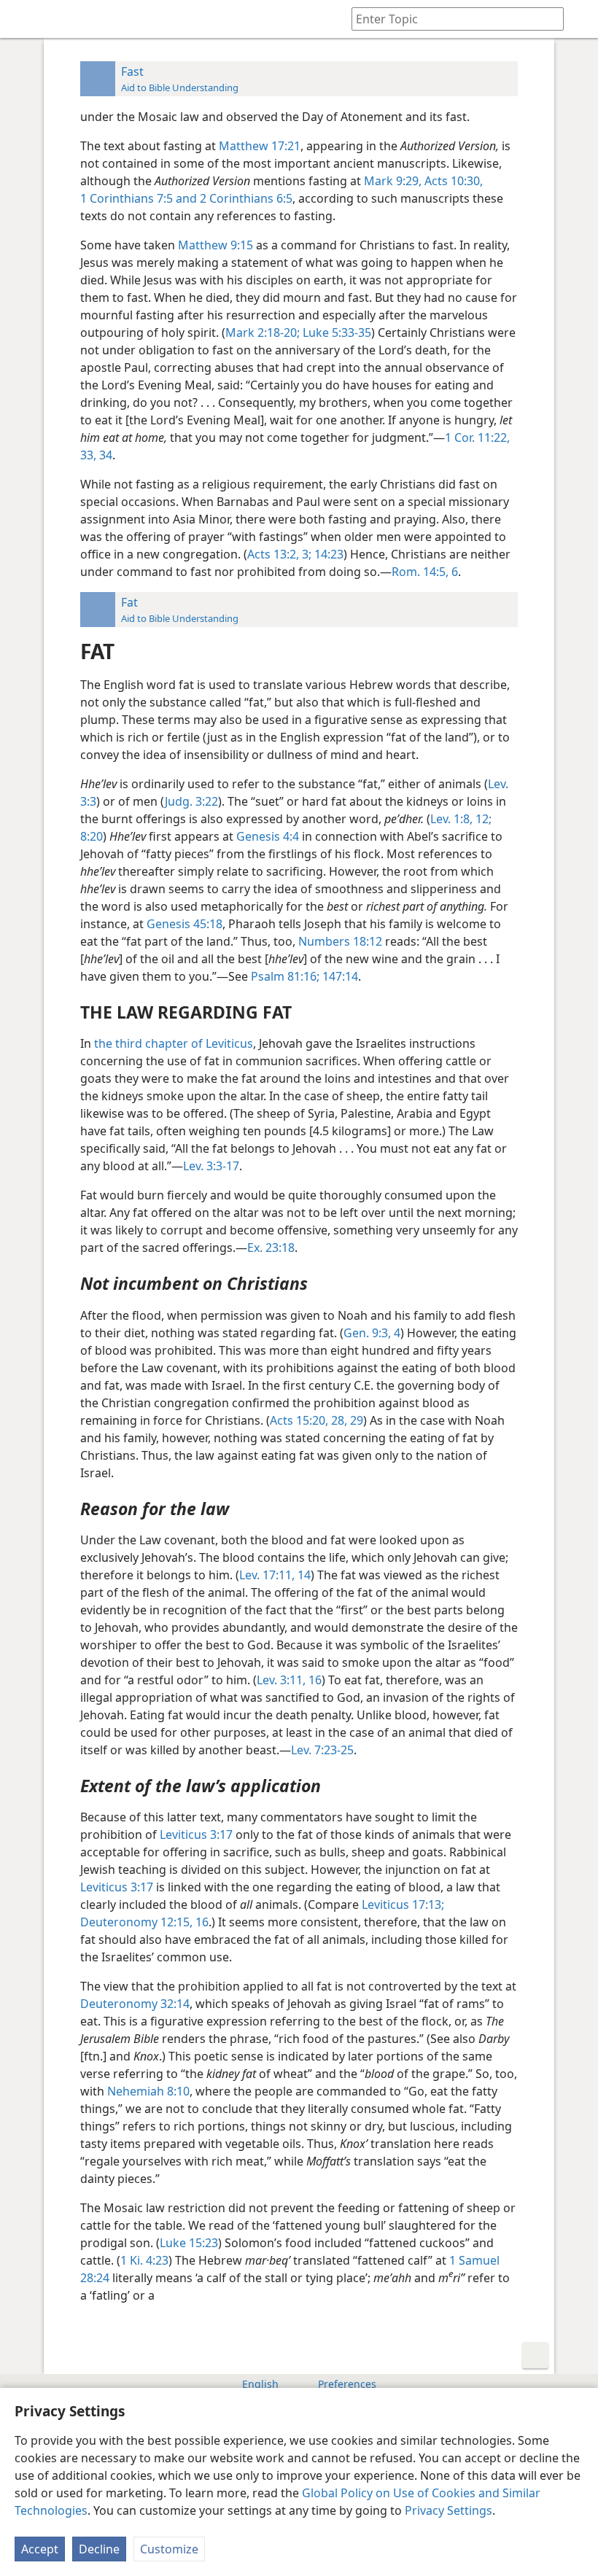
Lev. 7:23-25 (322, 1750)
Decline (99, 2549)
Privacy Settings (448, 2510)
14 (303, 1575)
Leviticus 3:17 (196, 1834)
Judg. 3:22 (191, 801)
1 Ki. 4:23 (144, 2260)
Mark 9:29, (393, 181)
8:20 (92, 836)
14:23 (327, 554)
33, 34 (96, 455)
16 (314, 1680)
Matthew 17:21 (260, 146)
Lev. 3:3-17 (211, 1166)
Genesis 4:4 (268, 836)
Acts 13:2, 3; (279, 554)
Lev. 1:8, (451, 819)
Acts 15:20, (299, 1420)
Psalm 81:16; (285, 976)
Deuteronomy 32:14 (135, 2004)
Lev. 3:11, (281, 1680)
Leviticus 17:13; (403, 1904)
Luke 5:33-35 (335, 332)
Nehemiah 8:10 (148, 2091)
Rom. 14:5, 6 (425, 572)
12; (482, 819)
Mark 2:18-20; (263, 332)
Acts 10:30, (452, 181)
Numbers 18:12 (340, 941)
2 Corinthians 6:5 (245, 198)
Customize (169, 2549)
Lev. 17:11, (267, 1575)
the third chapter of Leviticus (174, 1043)
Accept (40, 2549)
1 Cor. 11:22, (477, 437)
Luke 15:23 (189, 2243)
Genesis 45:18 (185, 924)
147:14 (339, 976)
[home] (22, 19)
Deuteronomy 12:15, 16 (144, 1922)
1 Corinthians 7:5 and (139, 198)
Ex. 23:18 (271, 1248)
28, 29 (346, 1420)
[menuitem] (22, 19)
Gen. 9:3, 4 (372, 1333)
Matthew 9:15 (215, 245)
